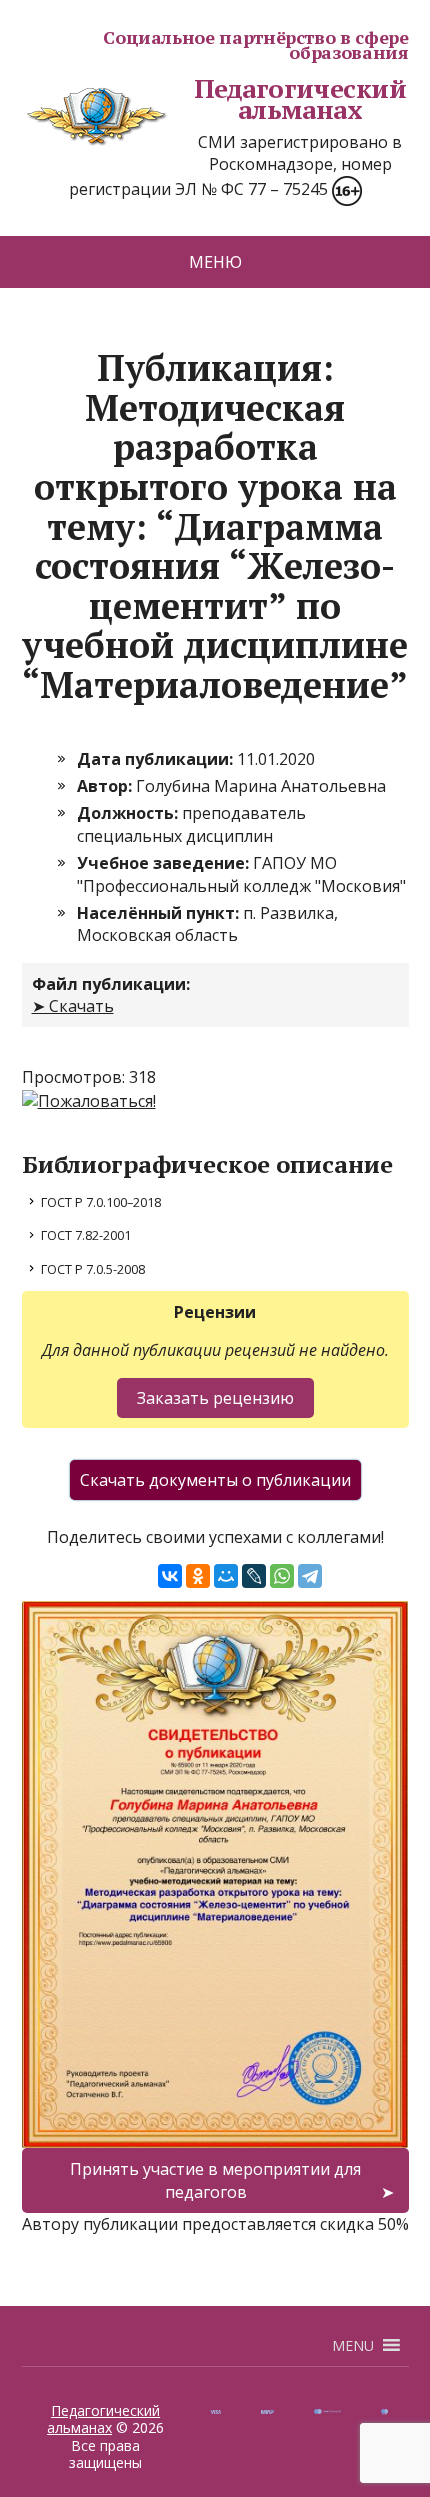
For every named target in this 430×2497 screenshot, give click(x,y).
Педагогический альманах (300, 99)
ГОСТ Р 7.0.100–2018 (101, 1202)
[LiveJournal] (254, 1576)
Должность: (129, 813)
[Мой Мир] (226, 1576)
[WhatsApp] (282, 1576)
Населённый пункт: (160, 913)
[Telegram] (310, 1576)
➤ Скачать (73, 1006)
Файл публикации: (111, 984)
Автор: (106, 786)
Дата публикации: (157, 759)
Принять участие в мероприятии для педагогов (215, 2180)
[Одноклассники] (198, 1576)
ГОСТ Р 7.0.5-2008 (93, 1269)
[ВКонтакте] (170, 1576)
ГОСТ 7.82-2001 (86, 1235)
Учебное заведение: (165, 863)
